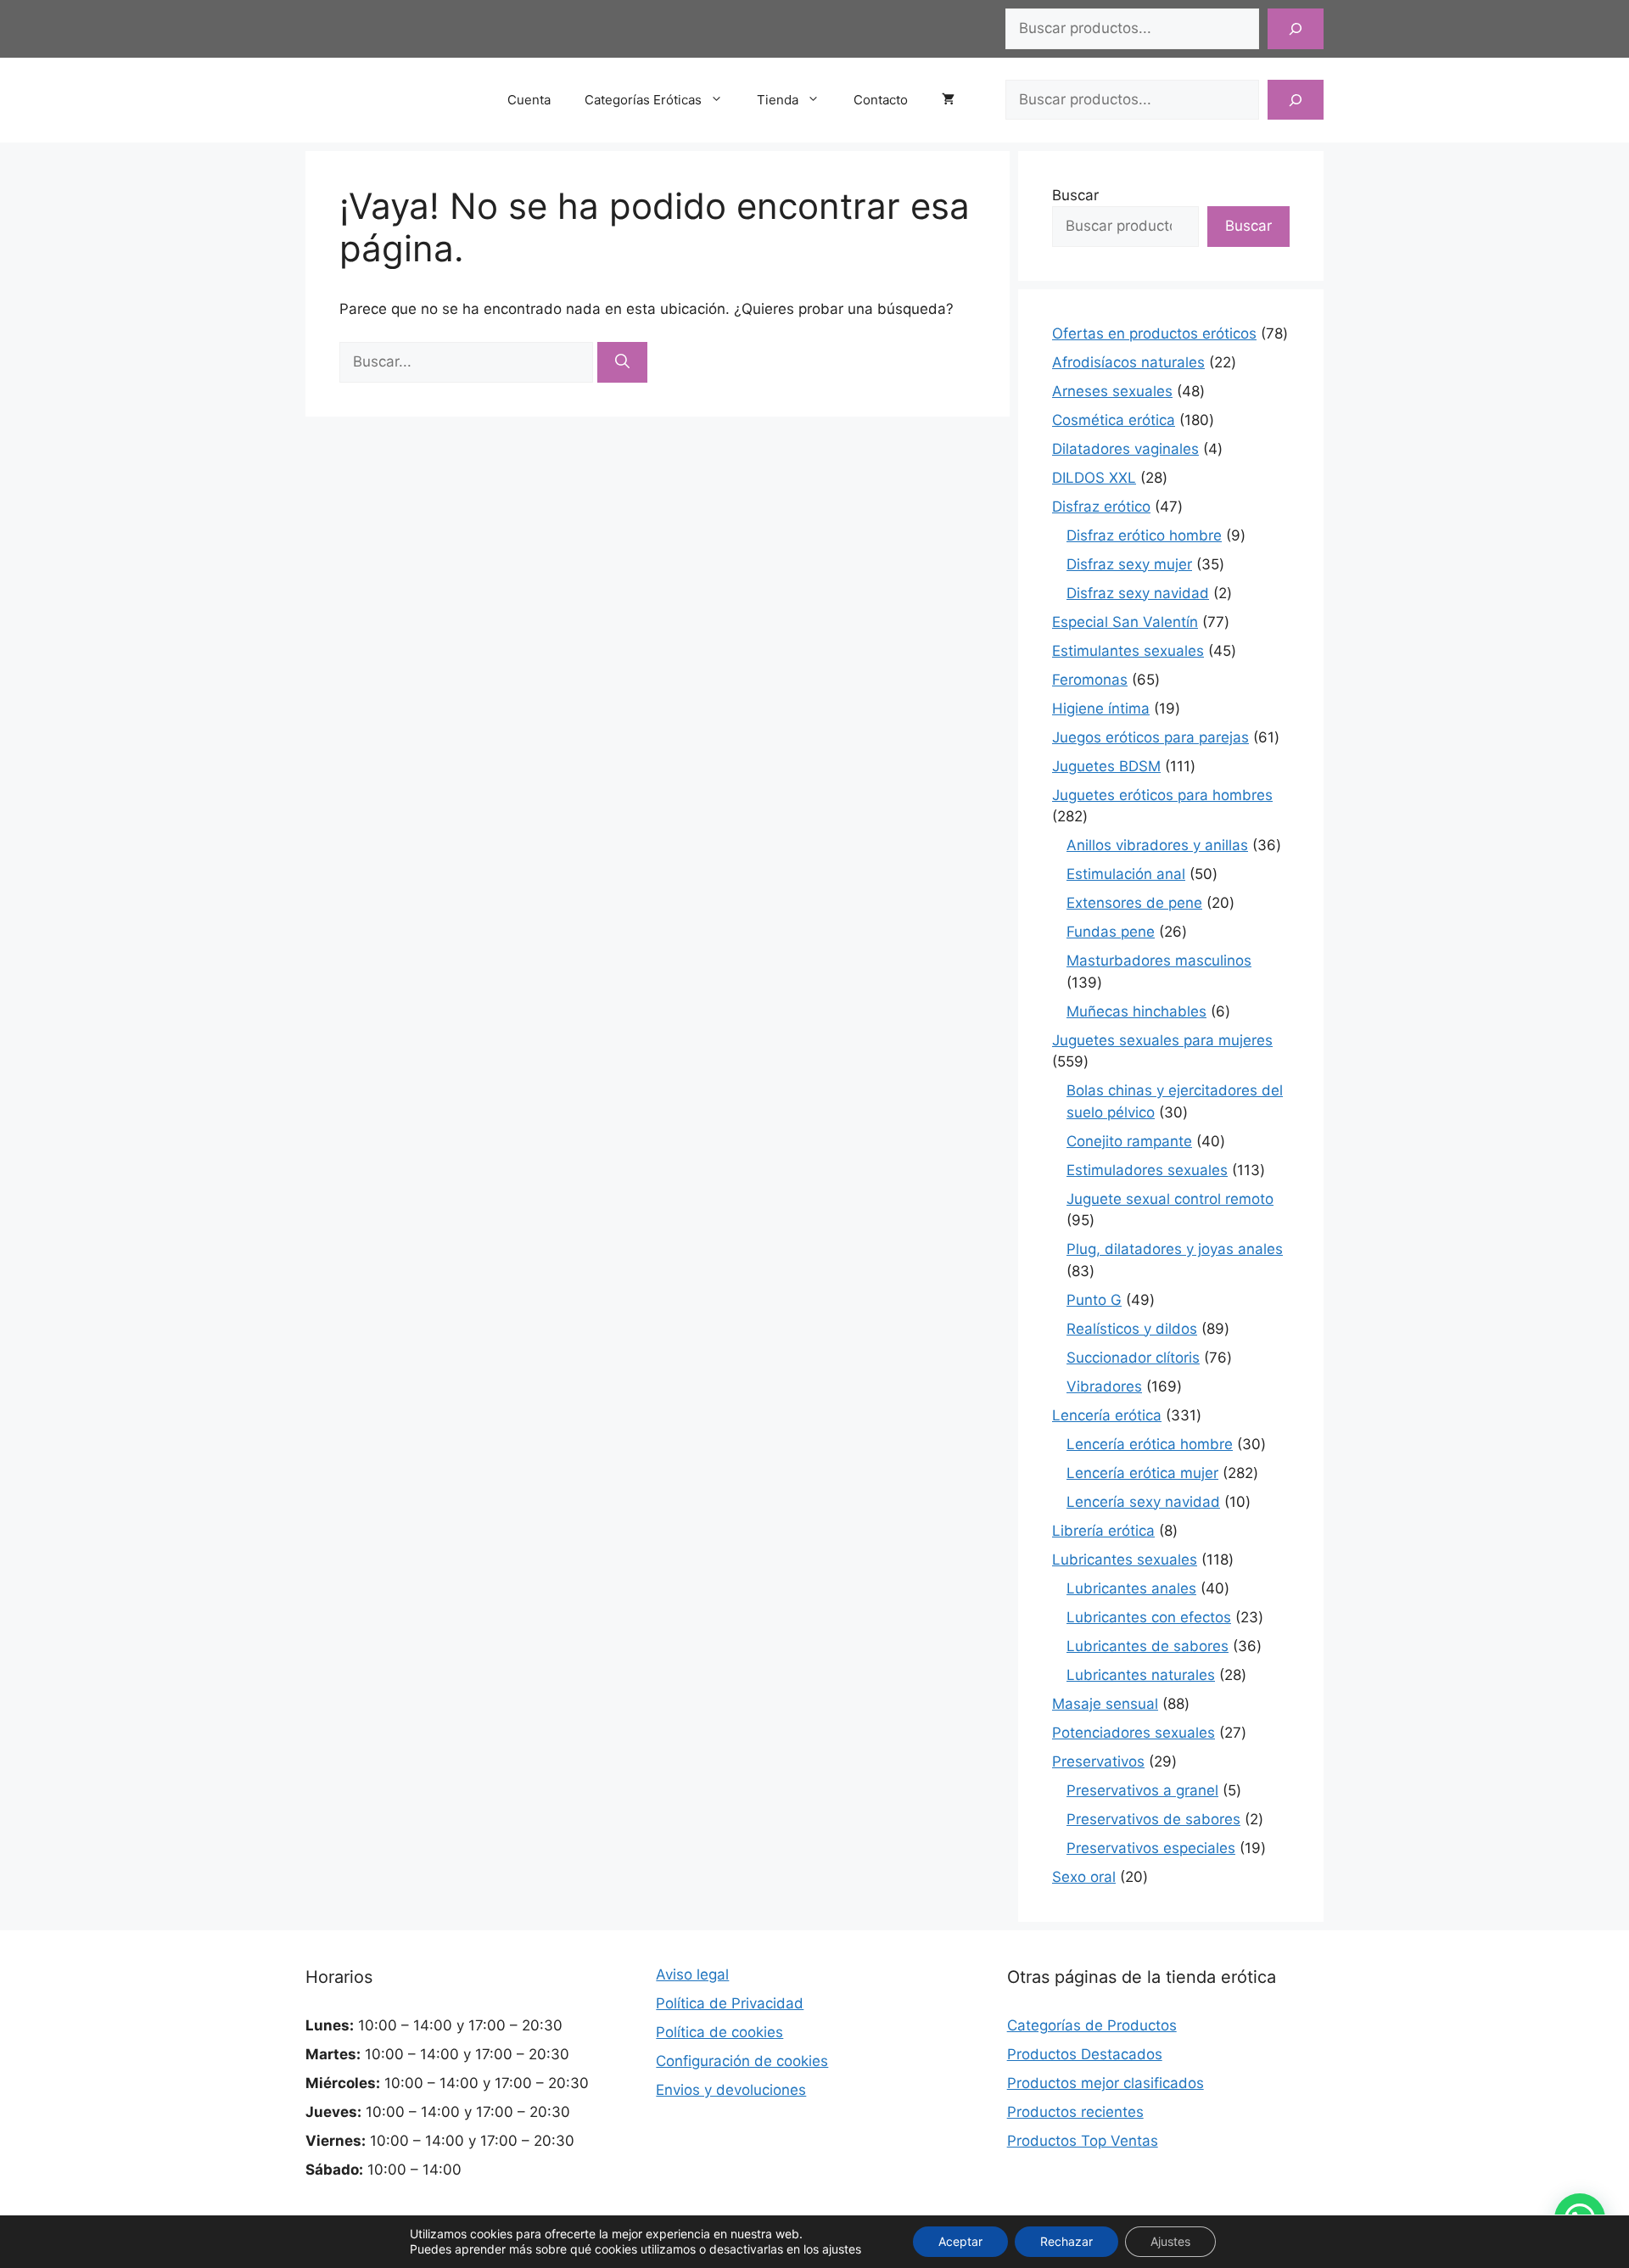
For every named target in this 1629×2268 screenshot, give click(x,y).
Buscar (1075, 195)
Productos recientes (1075, 2112)
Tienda (778, 100)
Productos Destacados (1085, 2054)
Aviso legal (692, 1974)
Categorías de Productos (1092, 2025)
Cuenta (529, 100)
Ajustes (1170, 2241)
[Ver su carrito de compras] (957, 100)
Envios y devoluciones (731, 2090)
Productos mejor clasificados (1106, 2083)
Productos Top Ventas (1083, 2141)
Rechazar (1066, 2241)
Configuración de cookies (742, 2061)
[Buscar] (1296, 29)
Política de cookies (719, 2032)
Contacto (881, 100)
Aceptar (960, 2241)
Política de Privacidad (730, 2003)
